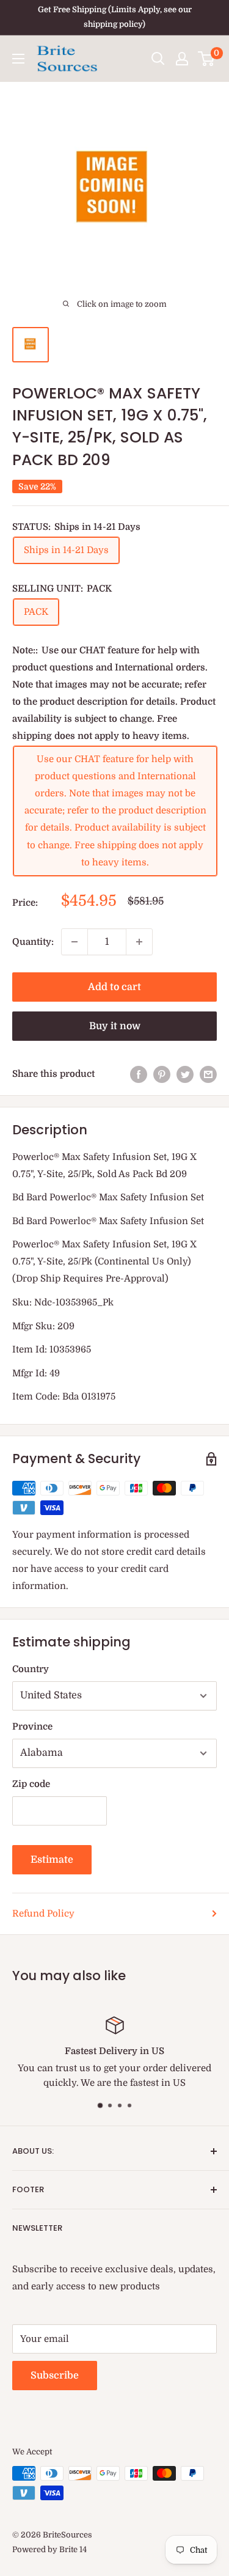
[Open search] (158, 59)
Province (32, 1727)
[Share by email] (208, 1074)
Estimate (52, 1860)
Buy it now (115, 1026)
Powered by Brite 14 (49, 2549)
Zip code (31, 1784)
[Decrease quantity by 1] (75, 942)
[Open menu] (18, 59)
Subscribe (55, 2376)
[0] (207, 59)
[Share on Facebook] (139, 1074)
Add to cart (114, 987)
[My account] (182, 59)
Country (31, 1669)
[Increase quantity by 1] (139, 942)
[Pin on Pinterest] (162, 1074)
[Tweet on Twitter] (185, 1074)
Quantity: (33, 942)
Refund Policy (43, 1914)
